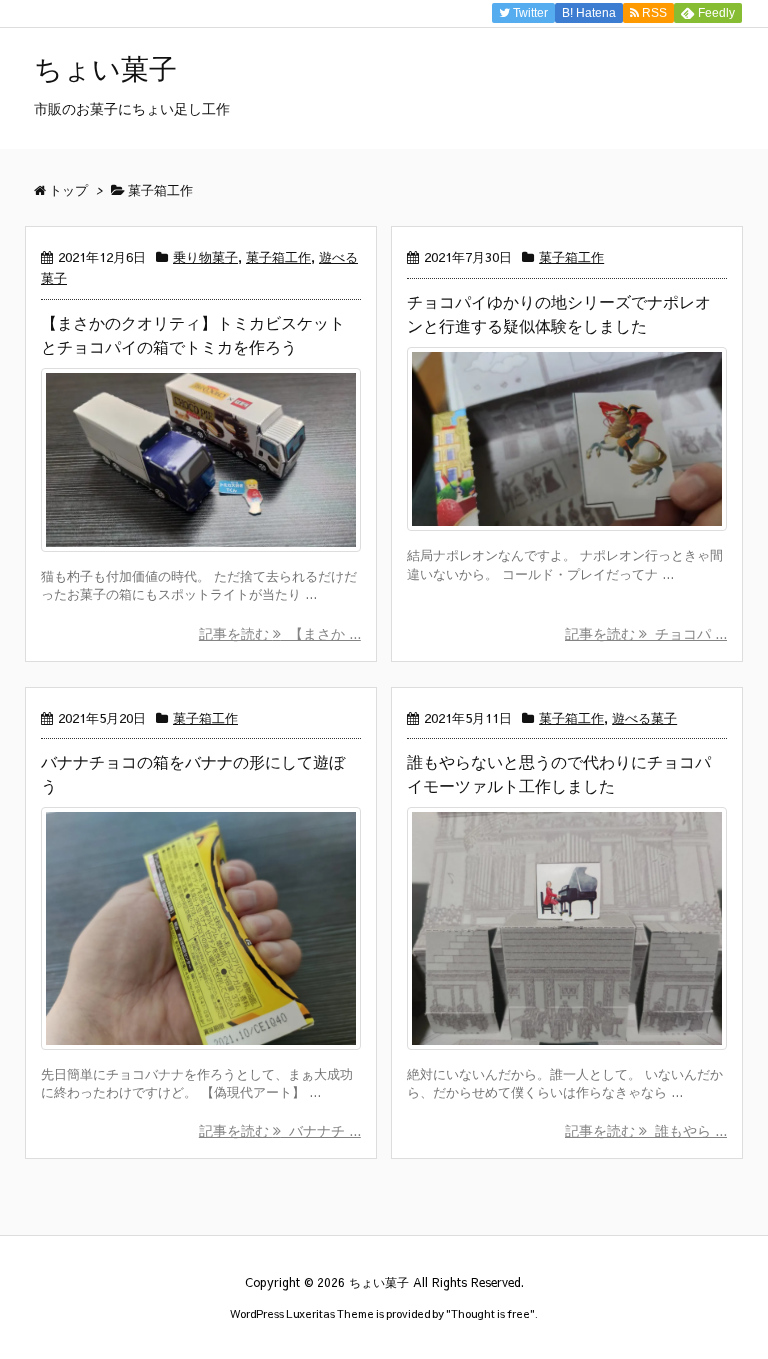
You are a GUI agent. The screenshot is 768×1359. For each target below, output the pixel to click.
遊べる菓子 (644, 718)
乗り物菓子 (205, 257)
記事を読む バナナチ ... (280, 1130)
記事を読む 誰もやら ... (646, 1130)
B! (587, 13)
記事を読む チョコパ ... (646, 633)
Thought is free (490, 1313)
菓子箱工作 (278, 257)
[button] (201, 460)
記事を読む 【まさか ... (280, 633)
